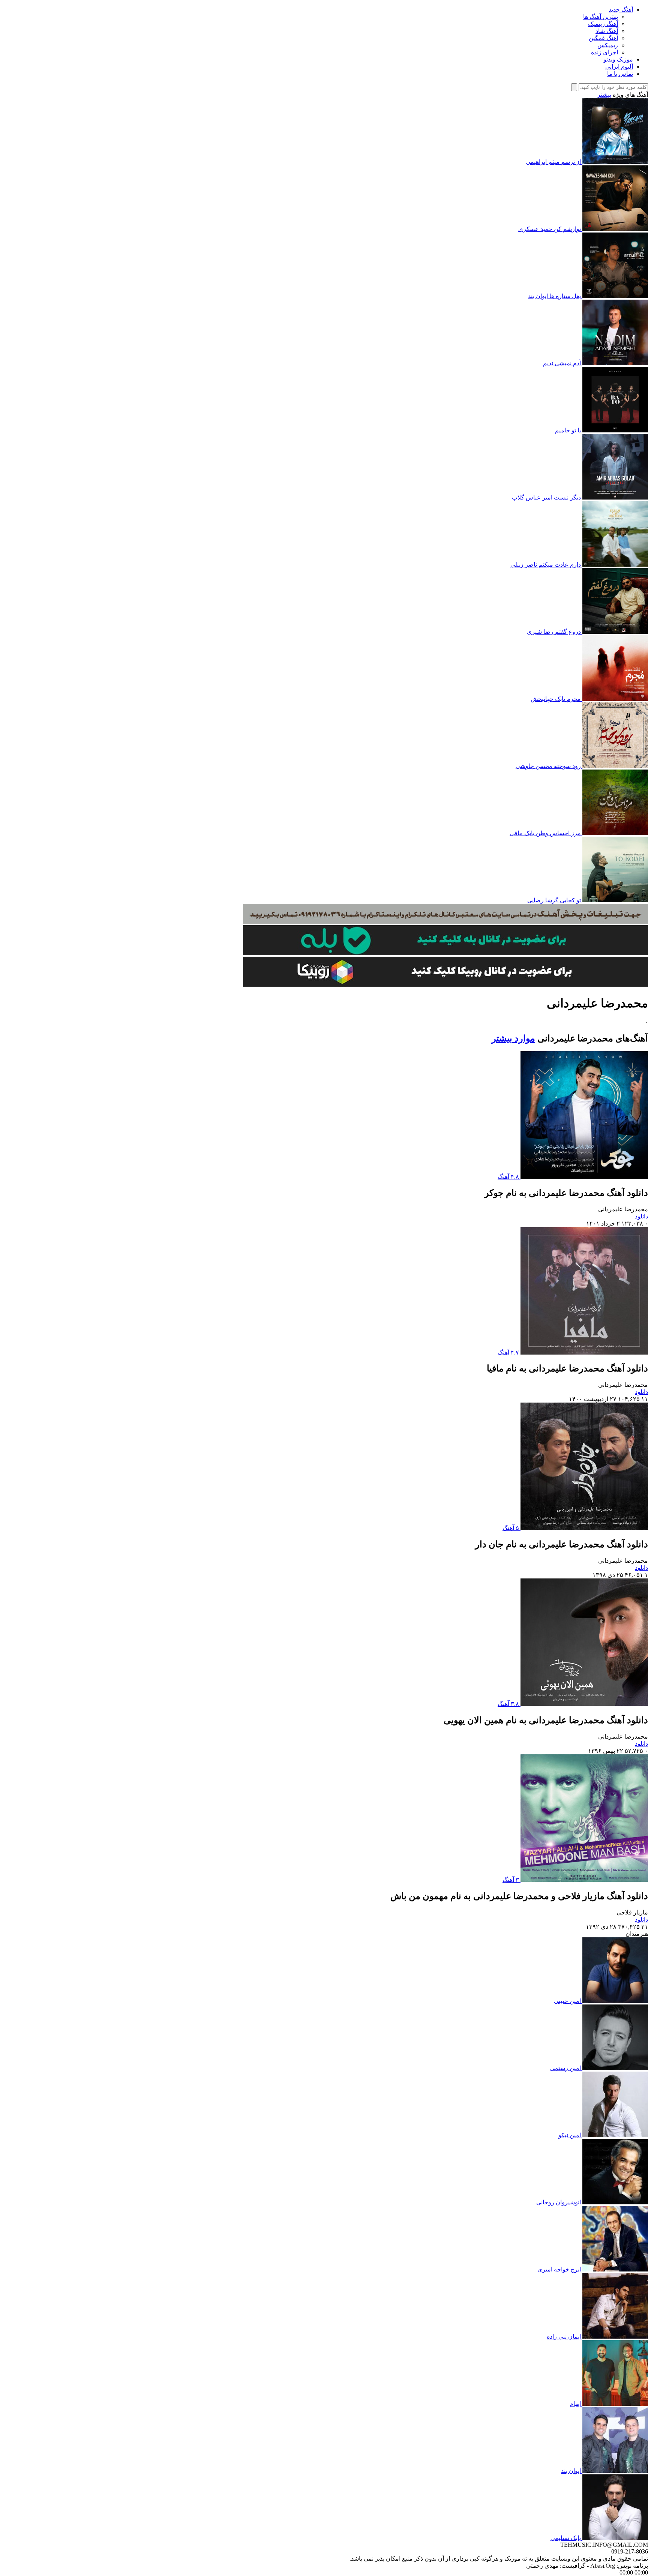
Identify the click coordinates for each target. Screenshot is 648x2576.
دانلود (641, 1216)
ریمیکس (608, 45)
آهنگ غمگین (603, 38)
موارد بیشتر (513, 1038)
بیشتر (604, 95)
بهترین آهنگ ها (601, 17)
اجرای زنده (604, 52)
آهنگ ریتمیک (603, 24)
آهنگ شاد (607, 31)
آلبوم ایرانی (619, 67)
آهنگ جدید (621, 10)
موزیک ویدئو (618, 59)
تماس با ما (620, 74)
